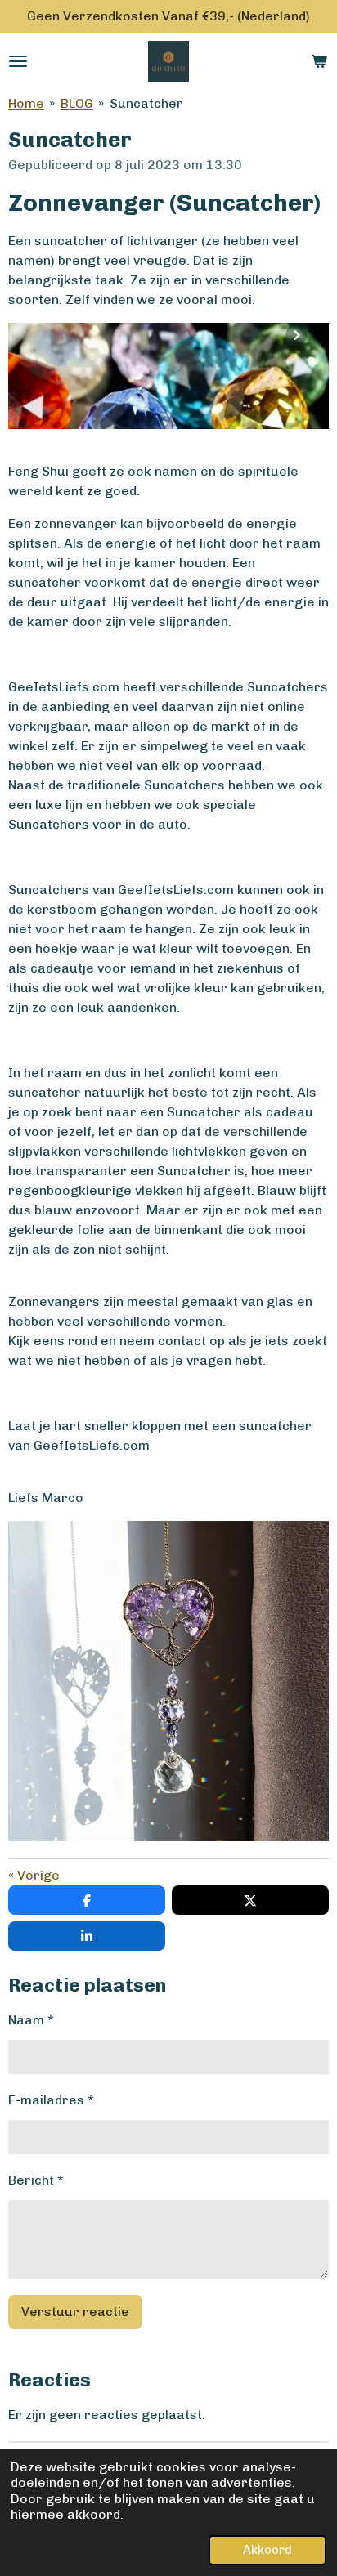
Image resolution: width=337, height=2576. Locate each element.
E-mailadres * (51, 2100)
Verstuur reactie (75, 2312)
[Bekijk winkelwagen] (319, 61)
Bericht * (36, 2180)
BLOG (77, 103)
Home (26, 103)
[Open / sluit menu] (18, 61)
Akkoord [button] (267, 2550)
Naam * (31, 2020)
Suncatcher (146, 103)
